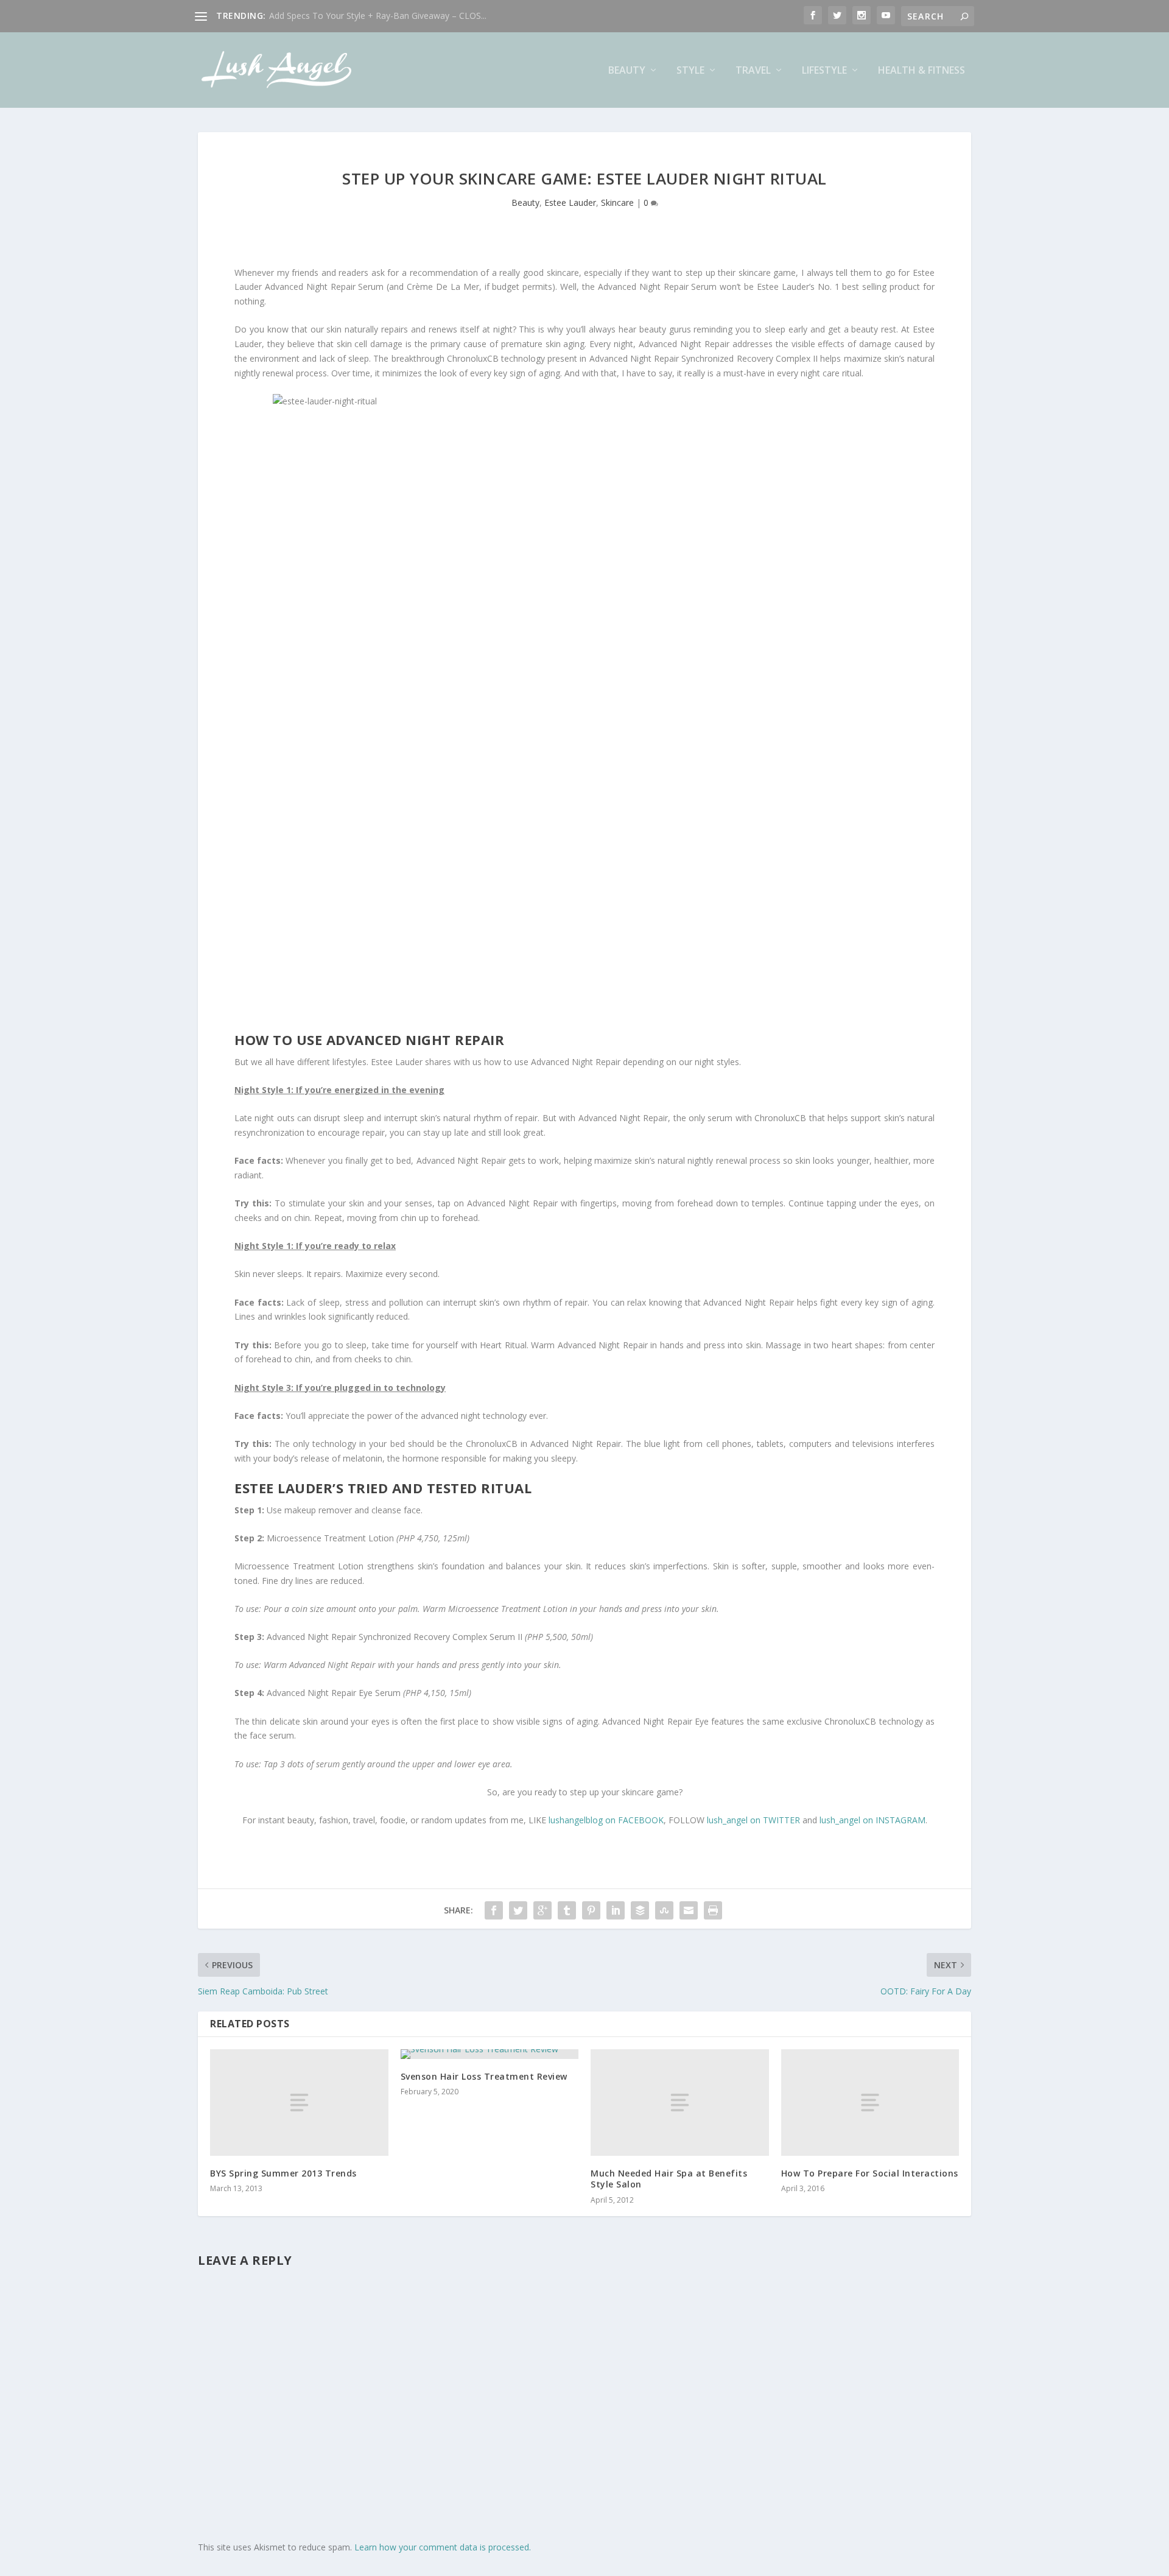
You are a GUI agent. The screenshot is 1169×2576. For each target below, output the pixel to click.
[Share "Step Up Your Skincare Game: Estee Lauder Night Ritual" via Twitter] (518, 1910)
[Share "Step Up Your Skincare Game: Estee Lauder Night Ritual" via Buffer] (640, 1910)
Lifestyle (824, 71)
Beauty (627, 71)
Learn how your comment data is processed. (443, 2547)
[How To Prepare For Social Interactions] (870, 2103)
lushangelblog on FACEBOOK (606, 1820)
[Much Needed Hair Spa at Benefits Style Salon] (680, 2103)
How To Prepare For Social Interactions (870, 2173)
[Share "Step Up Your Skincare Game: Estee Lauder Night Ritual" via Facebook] (494, 1910)
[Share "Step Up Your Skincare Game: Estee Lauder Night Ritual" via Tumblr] (567, 1910)
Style (690, 71)
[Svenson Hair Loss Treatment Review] (490, 2054)
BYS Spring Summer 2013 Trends (283, 2173)
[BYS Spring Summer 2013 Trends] (299, 2103)
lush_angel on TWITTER (753, 1820)
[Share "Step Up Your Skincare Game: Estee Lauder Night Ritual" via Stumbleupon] (664, 1910)
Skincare (617, 202)
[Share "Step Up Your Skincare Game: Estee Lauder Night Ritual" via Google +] (542, 1910)
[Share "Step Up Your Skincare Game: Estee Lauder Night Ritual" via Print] (713, 1910)
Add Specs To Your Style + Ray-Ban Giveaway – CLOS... (378, 16)
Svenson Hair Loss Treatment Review (484, 2076)
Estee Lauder (570, 202)
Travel (753, 71)
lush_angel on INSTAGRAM (872, 1820)
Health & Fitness (922, 71)
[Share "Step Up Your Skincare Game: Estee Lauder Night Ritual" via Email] (689, 1910)
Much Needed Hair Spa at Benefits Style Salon (669, 2179)
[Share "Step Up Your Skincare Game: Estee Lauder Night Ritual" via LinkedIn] (616, 1910)
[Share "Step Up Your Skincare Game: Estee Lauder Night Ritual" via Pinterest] (591, 1910)
